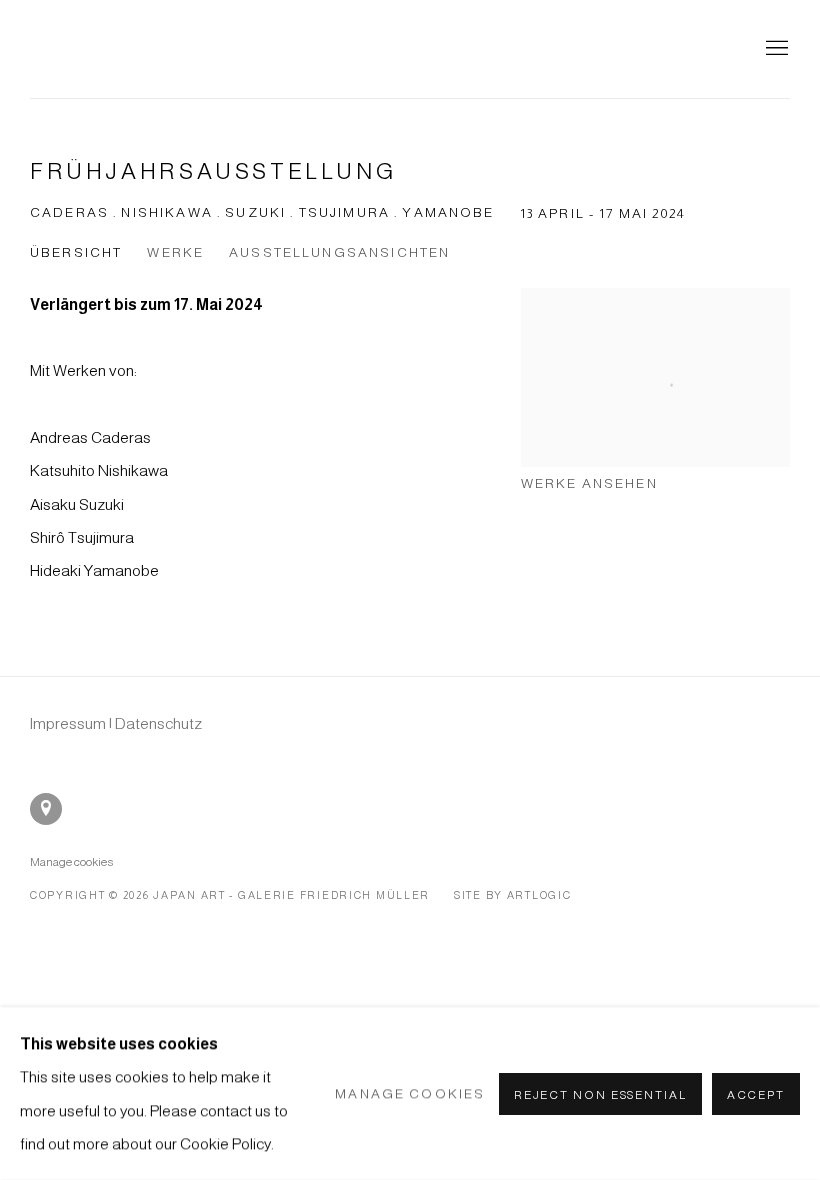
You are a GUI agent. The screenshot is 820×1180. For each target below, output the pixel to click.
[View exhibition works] (655, 338)
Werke (175, 252)
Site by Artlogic (513, 895)
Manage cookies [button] (71, 861)
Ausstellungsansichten (339, 252)
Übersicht (76, 252)
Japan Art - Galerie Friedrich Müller (150, 49)
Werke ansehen (589, 483)
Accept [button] (756, 1093)
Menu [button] (775, 49)
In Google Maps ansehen (46, 809)
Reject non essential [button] (600, 1093)
